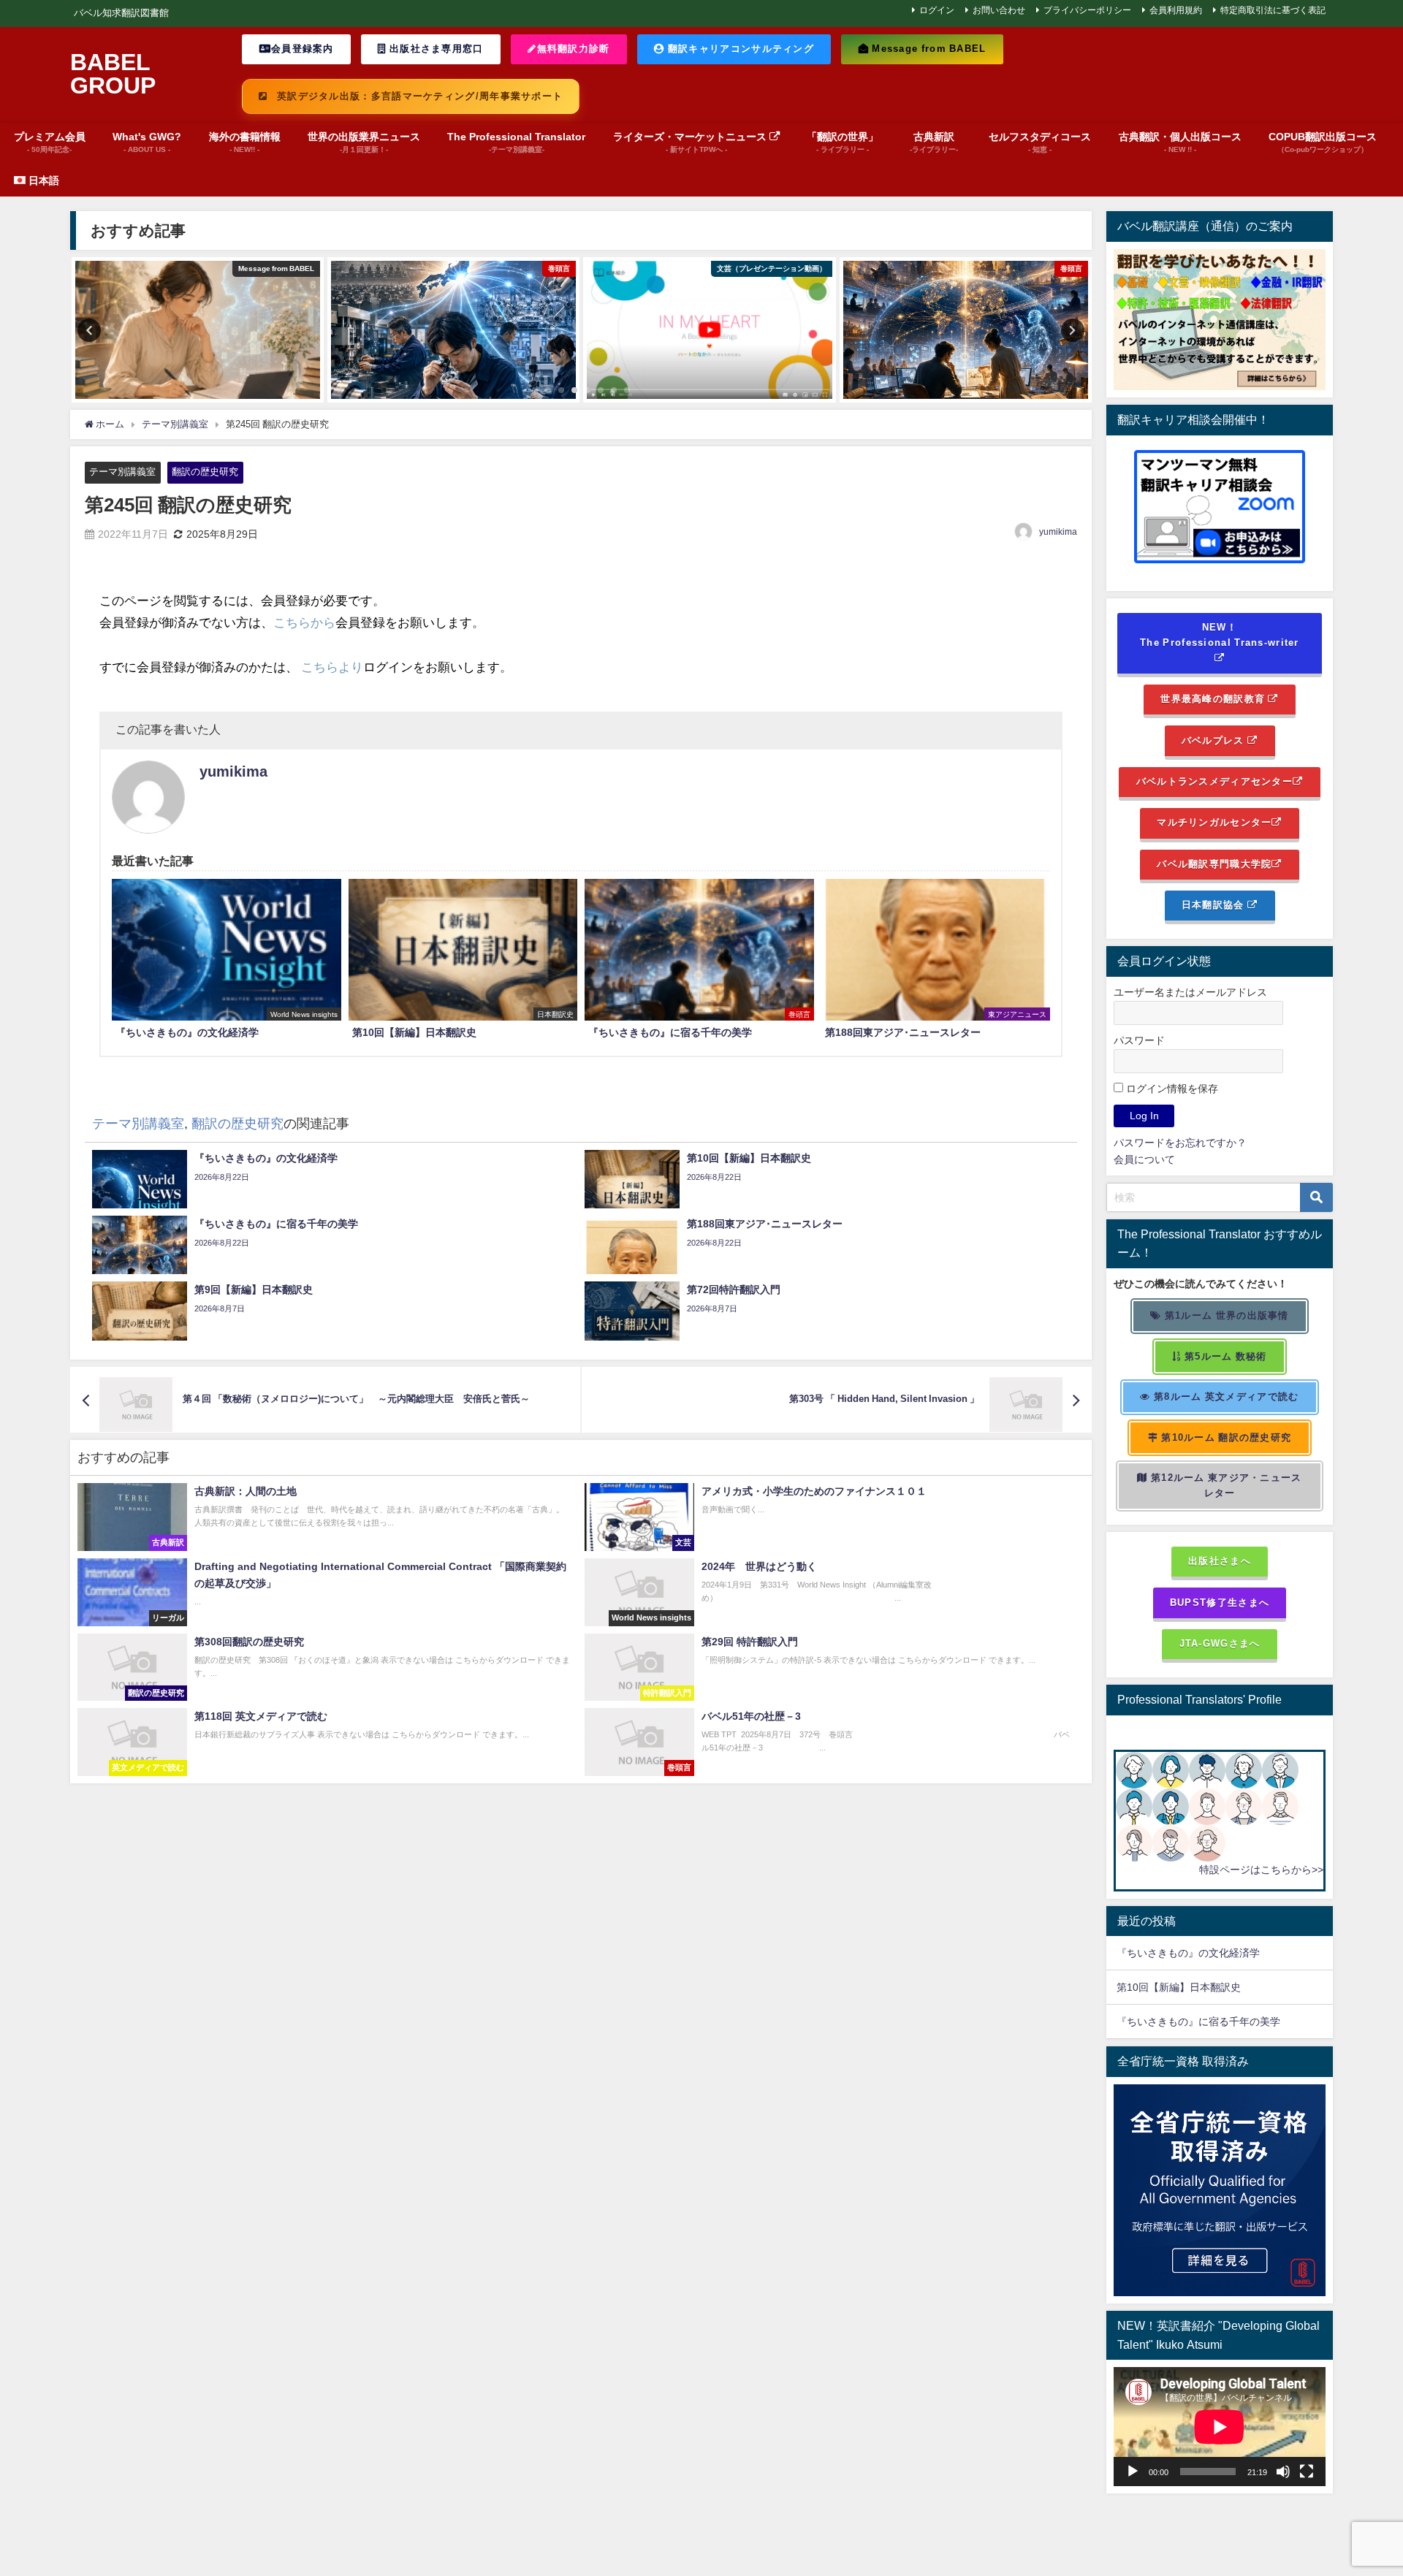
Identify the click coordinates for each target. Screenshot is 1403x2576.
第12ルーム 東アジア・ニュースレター (1225, 1485)
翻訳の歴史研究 (205, 472)
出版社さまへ (1220, 1561)
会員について (1144, 1159)
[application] (1220, 2427)
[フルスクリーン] (1307, 2472)
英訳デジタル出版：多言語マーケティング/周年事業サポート (419, 96)
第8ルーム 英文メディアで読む (1225, 1396)
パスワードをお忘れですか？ (1180, 1143)
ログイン (937, 10)
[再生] (1133, 2472)
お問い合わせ (999, 10)
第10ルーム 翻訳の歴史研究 (1225, 1437)
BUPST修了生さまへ (1220, 1603)
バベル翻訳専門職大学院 (1214, 864)
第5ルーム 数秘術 (1224, 1356)
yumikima (1058, 532)
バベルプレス (1214, 740)
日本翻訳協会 (1214, 905)
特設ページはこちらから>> (1261, 1870)
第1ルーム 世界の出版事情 (1225, 1315)
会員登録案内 (303, 49)
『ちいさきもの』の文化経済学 (1198, 1953)
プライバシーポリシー (1087, 10)
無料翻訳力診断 (574, 49)
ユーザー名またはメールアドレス (1190, 992)
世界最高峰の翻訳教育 (1214, 699)
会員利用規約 (1176, 10)
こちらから (304, 622)
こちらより (332, 667)
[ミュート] (1283, 2472)
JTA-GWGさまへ (1220, 1643)
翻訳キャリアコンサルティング (739, 49)
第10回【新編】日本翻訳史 (1179, 1987)
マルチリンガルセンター (1214, 822)
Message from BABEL (928, 49)
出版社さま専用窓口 (435, 49)
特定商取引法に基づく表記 (1273, 10)
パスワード (1139, 1040)
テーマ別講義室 (122, 472)
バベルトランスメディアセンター (1214, 781)
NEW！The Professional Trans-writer (1220, 635)
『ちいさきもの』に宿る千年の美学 (1198, 2021)
